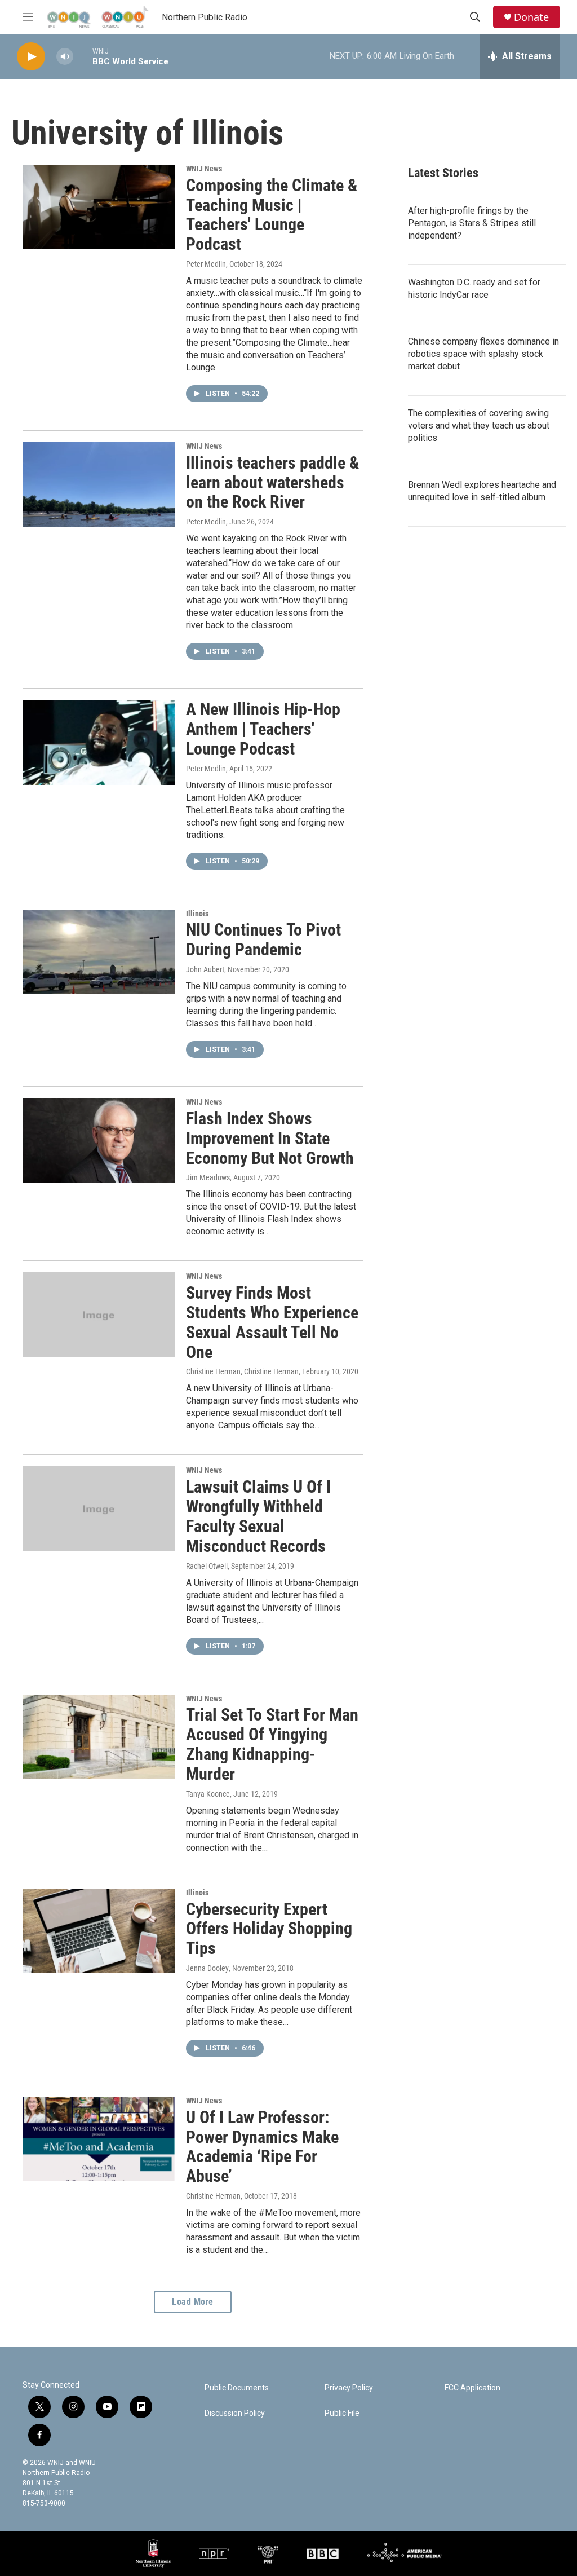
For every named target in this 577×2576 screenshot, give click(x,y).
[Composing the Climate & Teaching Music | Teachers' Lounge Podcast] (99, 207)
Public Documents (237, 2388)
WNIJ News (204, 169)
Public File (342, 2413)
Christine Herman (213, 2196)
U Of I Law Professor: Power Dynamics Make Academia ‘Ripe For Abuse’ (262, 2147)
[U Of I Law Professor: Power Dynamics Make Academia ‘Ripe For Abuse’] (99, 2139)
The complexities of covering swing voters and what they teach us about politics (479, 425)
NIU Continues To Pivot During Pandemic (263, 939)
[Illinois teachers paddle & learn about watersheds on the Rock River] (99, 484)
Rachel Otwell (207, 1566)
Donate (531, 17)
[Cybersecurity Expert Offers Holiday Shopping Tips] (99, 1931)
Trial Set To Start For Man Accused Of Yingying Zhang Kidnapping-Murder (272, 1744)
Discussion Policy (235, 2413)
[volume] (65, 57)
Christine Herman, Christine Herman (242, 1371)
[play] (31, 57)
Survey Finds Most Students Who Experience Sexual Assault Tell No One (272, 1322)
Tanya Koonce (208, 1794)
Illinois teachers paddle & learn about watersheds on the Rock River (272, 482)
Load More (193, 2302)
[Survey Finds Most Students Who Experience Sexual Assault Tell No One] (99, 1315)
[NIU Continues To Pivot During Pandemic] (99, 952)
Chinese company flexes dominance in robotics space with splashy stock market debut (483, 354)
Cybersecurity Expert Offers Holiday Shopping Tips (269, 1929)
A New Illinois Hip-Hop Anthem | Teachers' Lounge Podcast (263, 729)
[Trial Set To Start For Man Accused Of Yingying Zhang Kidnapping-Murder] (99, 1737)
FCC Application (472, 2388)
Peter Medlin (206, 264)
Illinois (197, 914)
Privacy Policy (349, 2388)
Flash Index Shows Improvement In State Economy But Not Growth (270, 1138)
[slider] (83, 56)
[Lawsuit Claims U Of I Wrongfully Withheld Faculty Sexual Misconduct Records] (99, 1508)
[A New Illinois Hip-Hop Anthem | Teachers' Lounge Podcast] (99, 742)
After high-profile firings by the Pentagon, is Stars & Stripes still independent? (472, 223)
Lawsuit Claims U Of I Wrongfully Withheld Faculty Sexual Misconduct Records (258, 1516)
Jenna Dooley (207, 1968)
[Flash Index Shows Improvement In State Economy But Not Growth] (99, 1140)
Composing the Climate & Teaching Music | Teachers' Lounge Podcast (272, 215)
